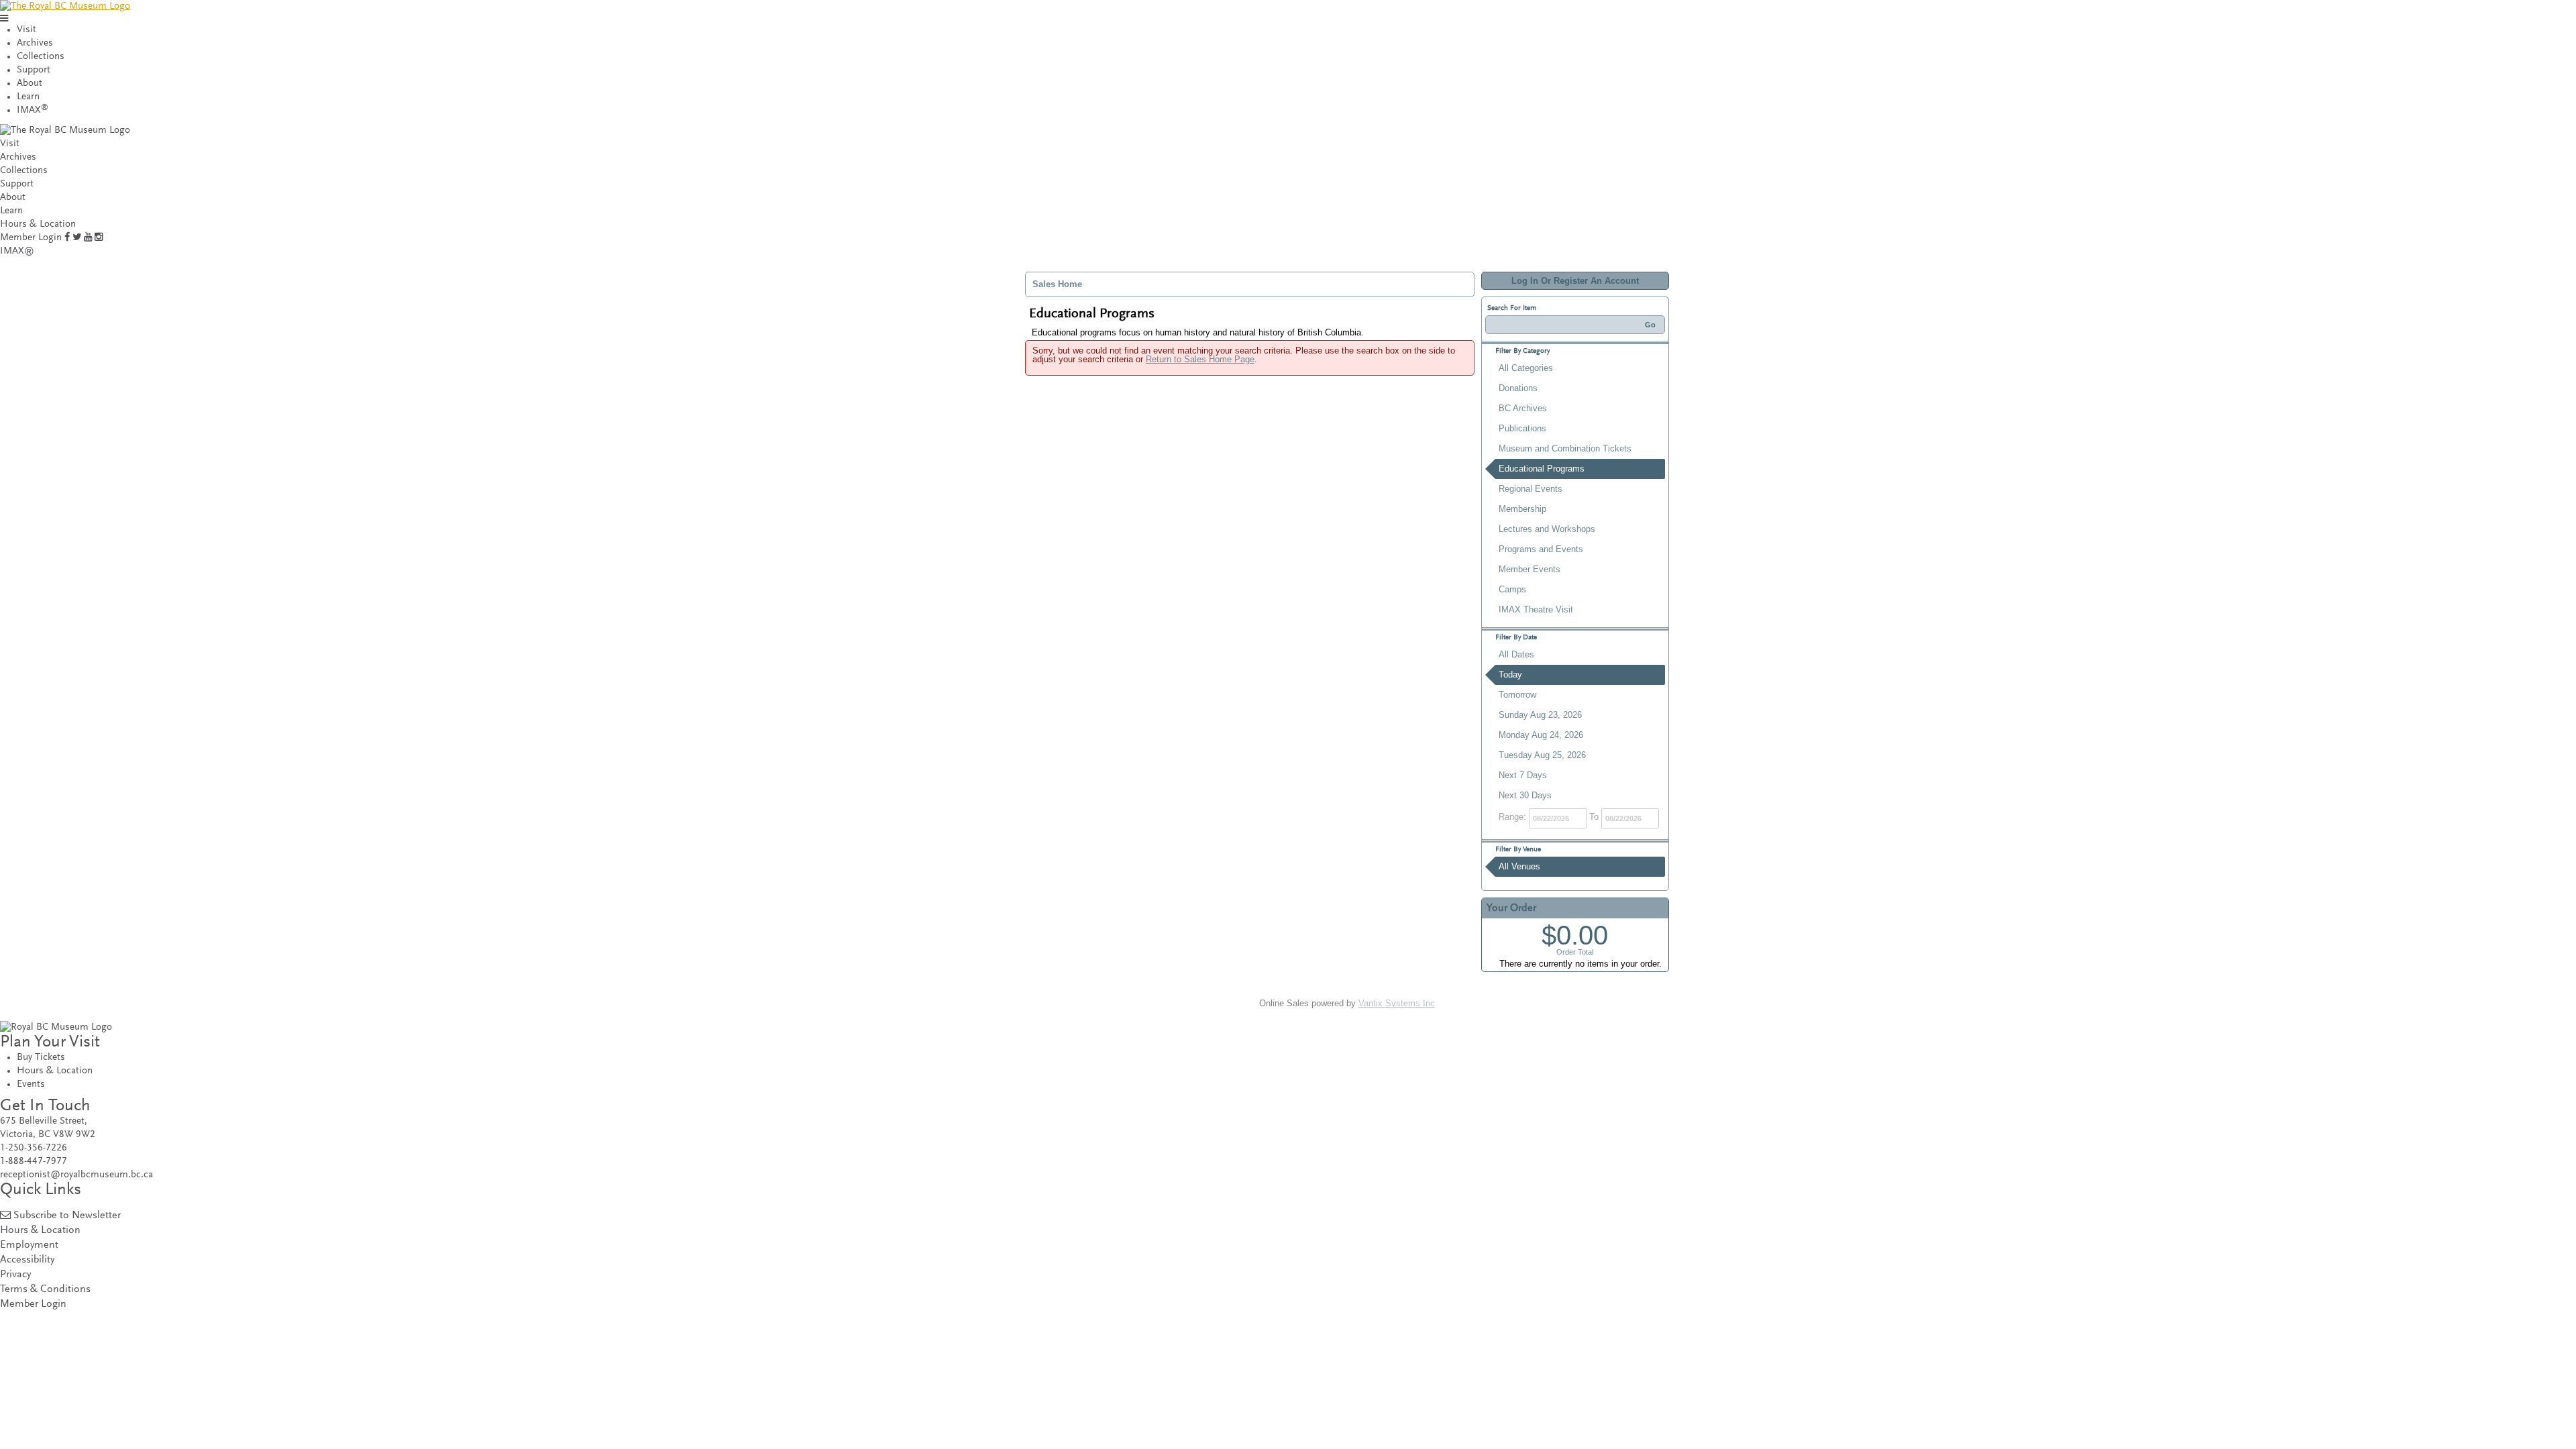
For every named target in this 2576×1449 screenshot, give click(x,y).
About (30, 84)
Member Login (31, 238)
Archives (35, 43)
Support (34, 70)
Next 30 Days (1525, 795)
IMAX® (17, 251)
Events (31, 1084)
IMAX (33, 110)
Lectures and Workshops (1547, 529)
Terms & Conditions (45, 1290)
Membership (1522, 509)
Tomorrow (1517, 695)
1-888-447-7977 (34, 1162)
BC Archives (1523, 408)
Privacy (15, 1275)
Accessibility (27, 1260)
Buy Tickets (41, 1058)
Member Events (1529, 569)
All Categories (1526, 368)
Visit (26, 30)
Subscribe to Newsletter (67, 1216)
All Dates (1516, 654)
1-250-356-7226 (34, 1148)
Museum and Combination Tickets (1565, 448)
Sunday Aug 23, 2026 (1540, 715)
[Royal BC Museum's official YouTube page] (88, 238)
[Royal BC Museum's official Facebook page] (67, 238)
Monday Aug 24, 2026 (1541, 735)
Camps (1512, 589)
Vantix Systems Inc (1397, 1003)
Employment (29, 1245)
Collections (41, 57)
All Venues (1519, 866)
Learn (28, 97)
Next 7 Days (1523, 775)
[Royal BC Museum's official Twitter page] (77, 238)
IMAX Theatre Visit (1536, 609)
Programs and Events (1541, 549)
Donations (1518, 388)
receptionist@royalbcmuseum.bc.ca (76, 1175)
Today (1510, 675)
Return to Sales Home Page (1200, 359)
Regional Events (1531, 489)
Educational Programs (1542, 469)
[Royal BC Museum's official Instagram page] (99, 238)
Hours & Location (38, 224)
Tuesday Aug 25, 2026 (1542, 755)
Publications (1522, 428)
